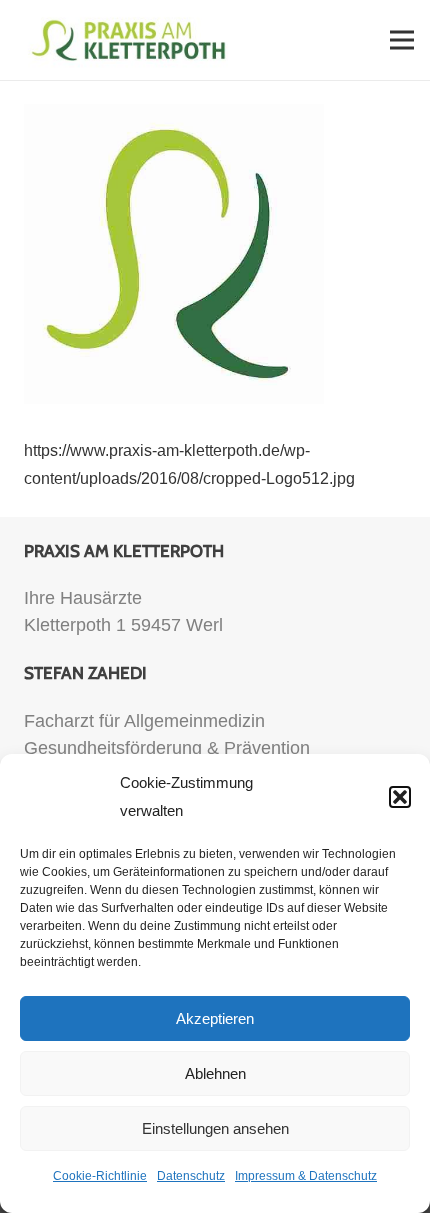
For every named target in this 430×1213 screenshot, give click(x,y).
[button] (400, 797)
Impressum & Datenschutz (306, 1176)
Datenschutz (191, 1176)
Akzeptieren (215, 1018)
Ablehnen (215, 1073)
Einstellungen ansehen (215, 1128)
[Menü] (402, 40)
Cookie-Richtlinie (100, 1176)
